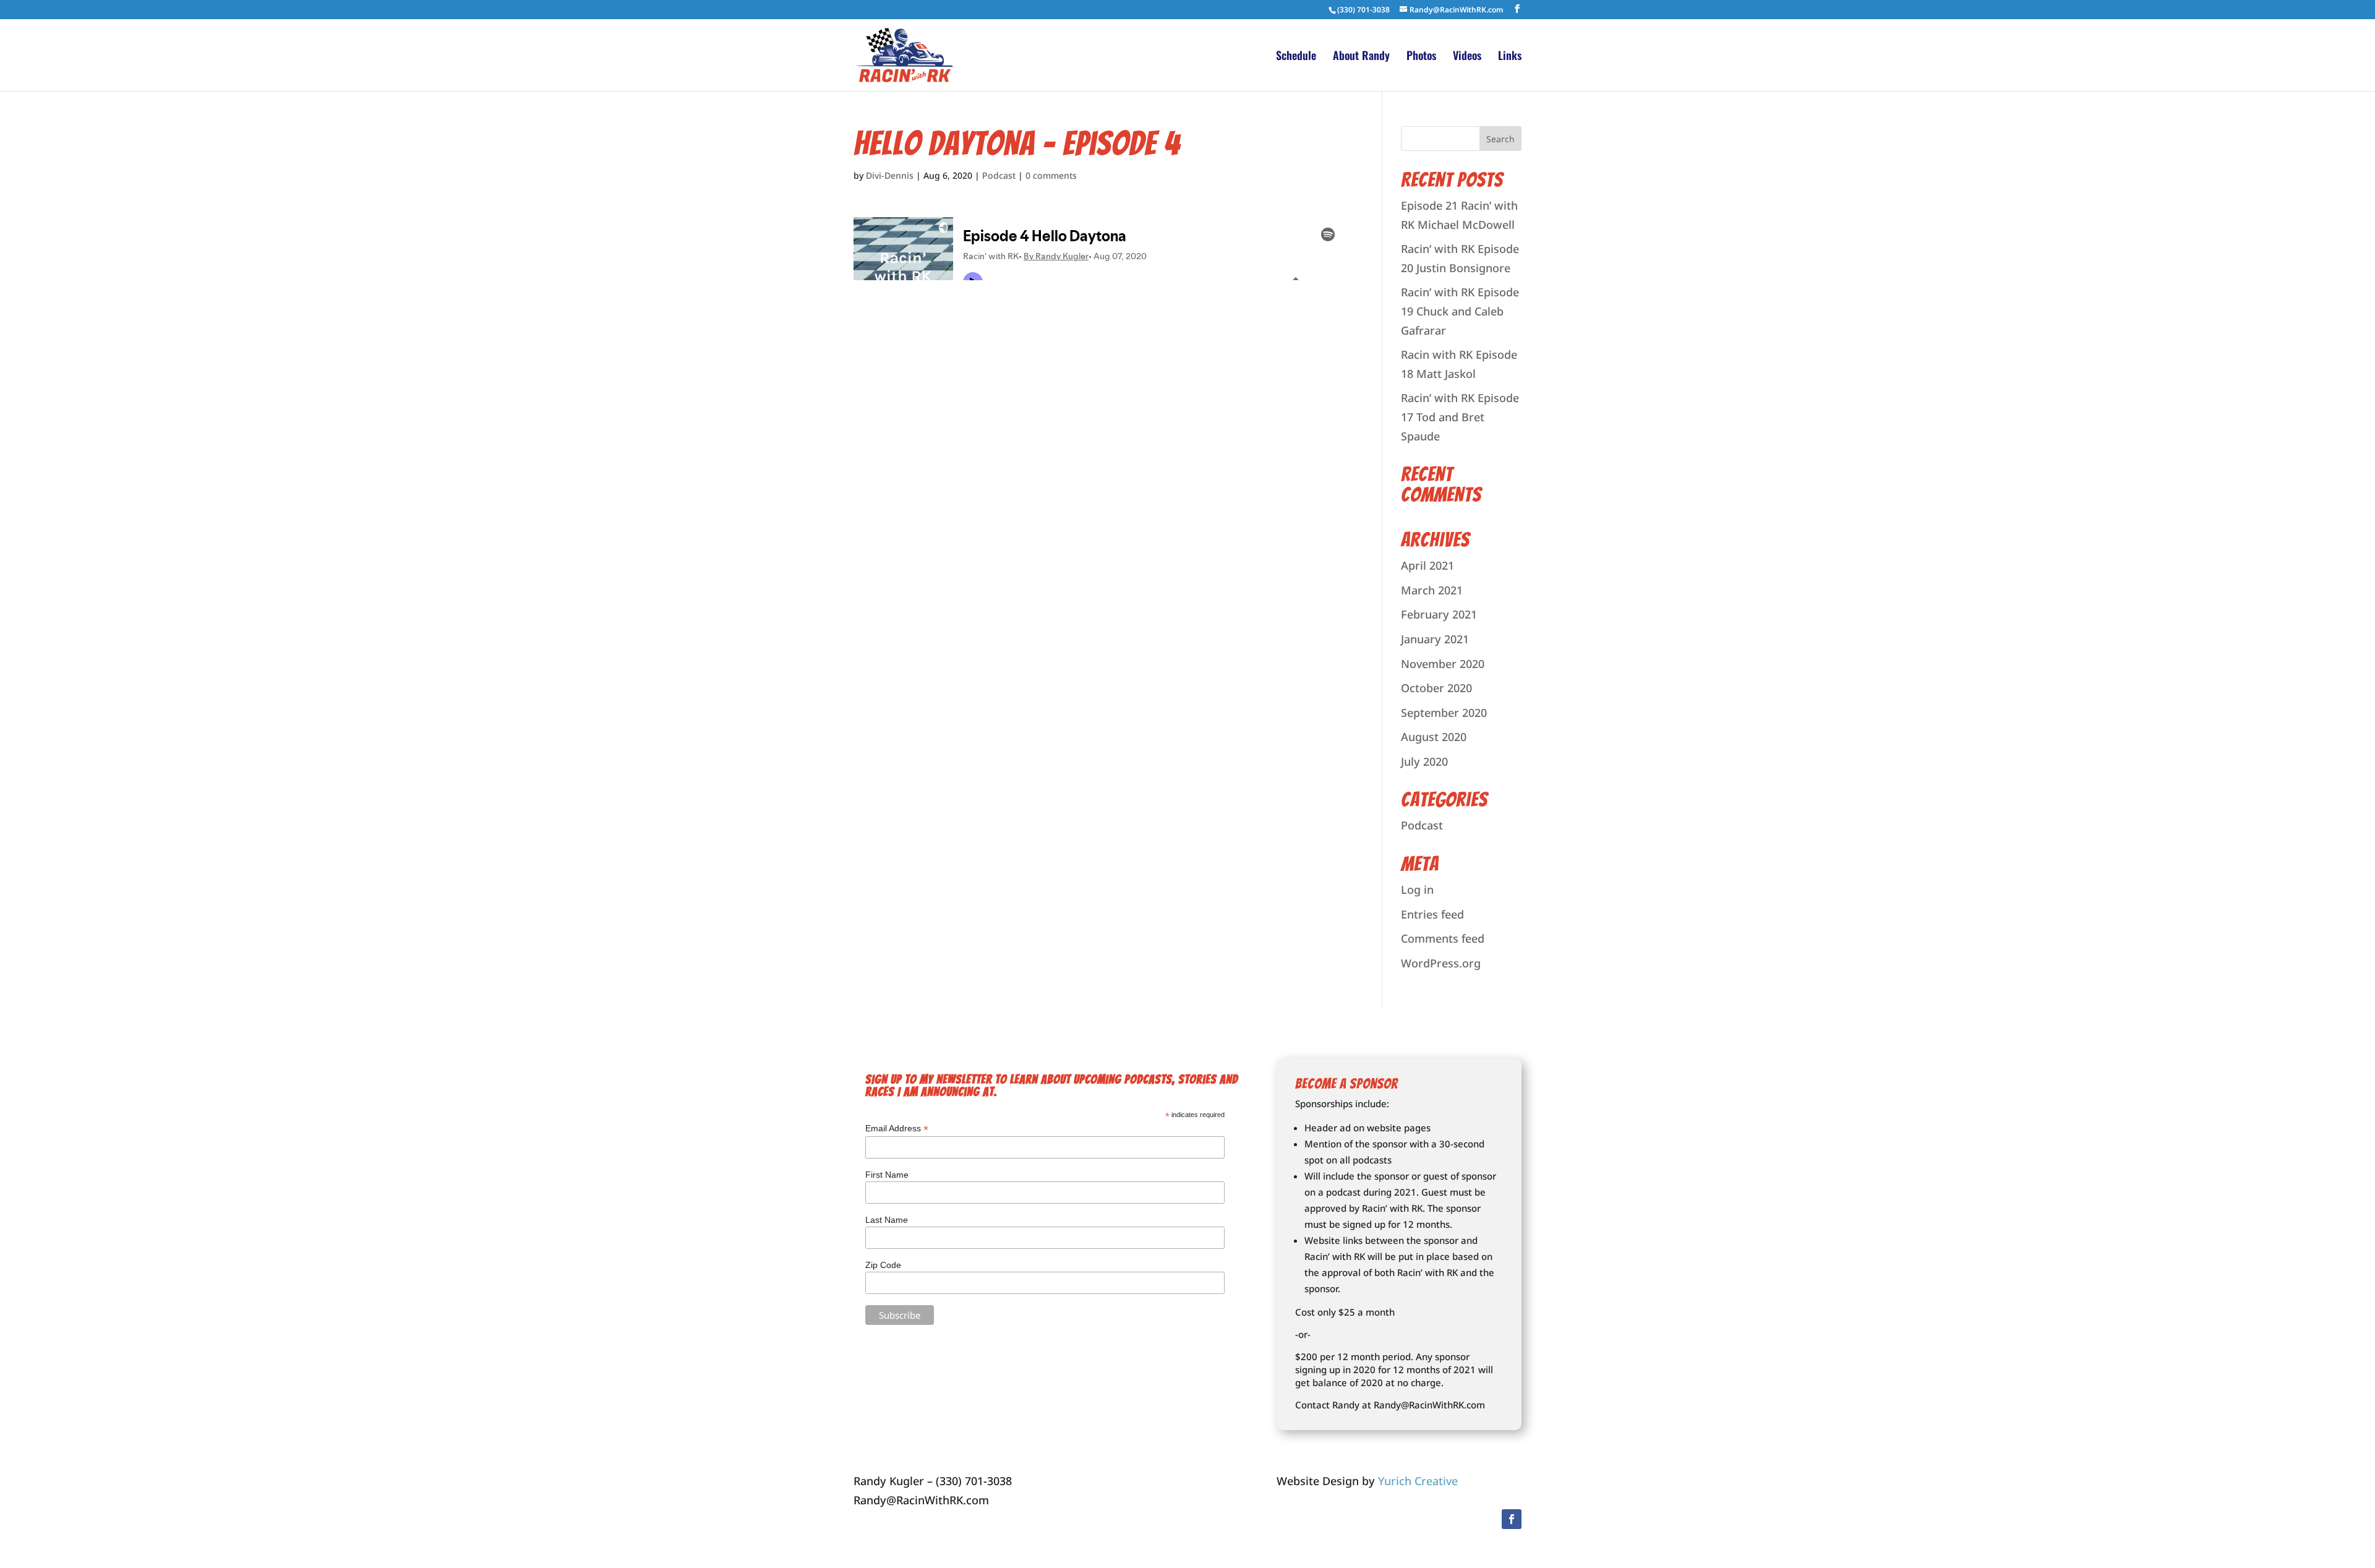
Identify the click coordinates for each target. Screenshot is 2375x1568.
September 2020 (1444, 713)
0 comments (1051, 175)
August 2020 (1434, 737)
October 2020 (1436, 688)
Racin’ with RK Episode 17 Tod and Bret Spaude (1460, 417)
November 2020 (1443, 664)
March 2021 (1432, 590)
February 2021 (1439, 614)
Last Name (887, 1220)
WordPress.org (1441, 963)
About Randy (1361, 57)
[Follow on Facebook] (1512, 1519)
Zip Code (883, 1265)
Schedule (1296, 57)
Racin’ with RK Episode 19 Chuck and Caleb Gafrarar (1460, 311)
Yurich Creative (1418, 1481)
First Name (887, 1175)
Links (1510, 57)
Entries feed (1432, 914)
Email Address (897, 1129)
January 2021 (1435, 639)
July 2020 (1424, 761)
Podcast (999, 175)
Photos (1421, 57)
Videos (1467, 57)
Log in (1417, 889)
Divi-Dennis (890, 175)
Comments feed (1443, 938)
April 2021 (1427, 565)
